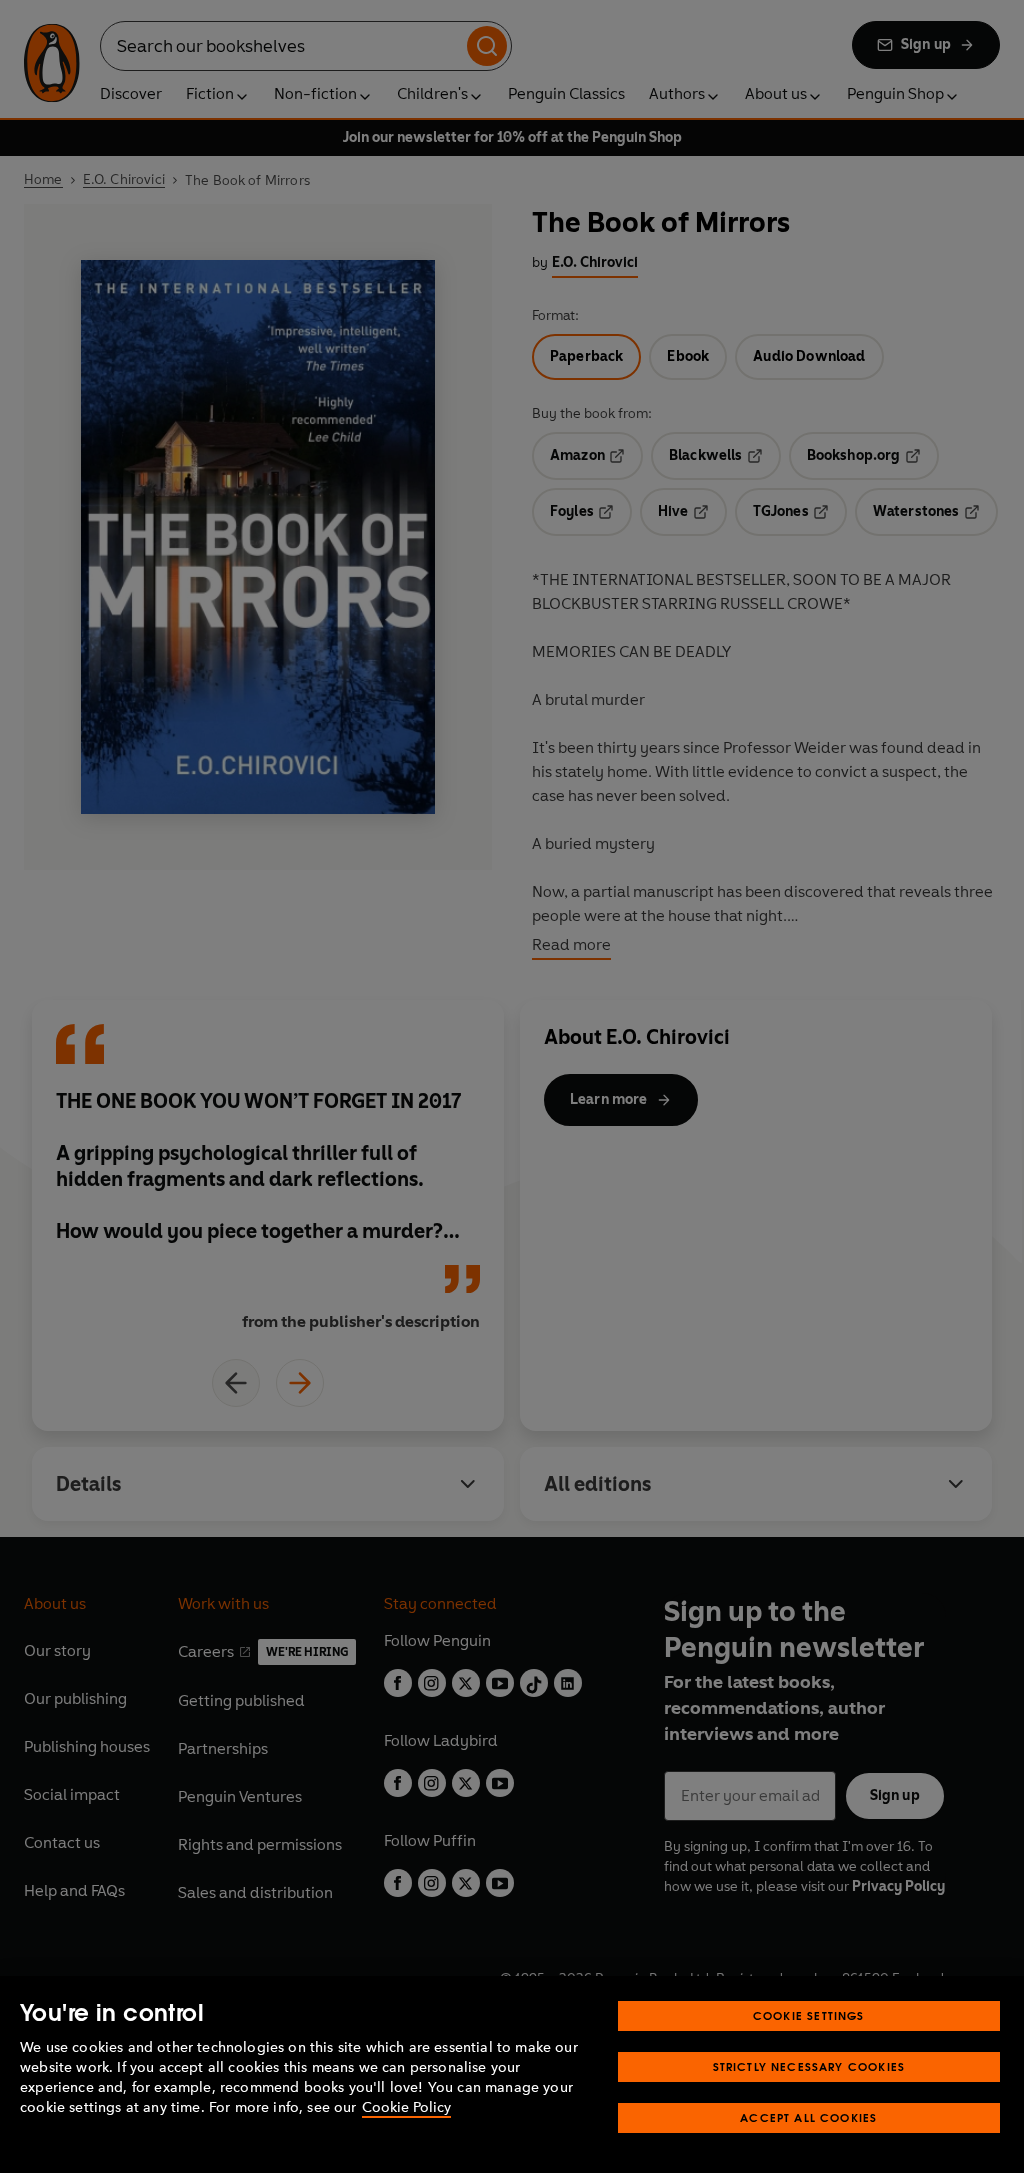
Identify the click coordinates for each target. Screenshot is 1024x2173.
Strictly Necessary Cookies (809, 2066)
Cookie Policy (406, 2107)
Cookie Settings (809, 2015)
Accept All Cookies (808, 2117)
